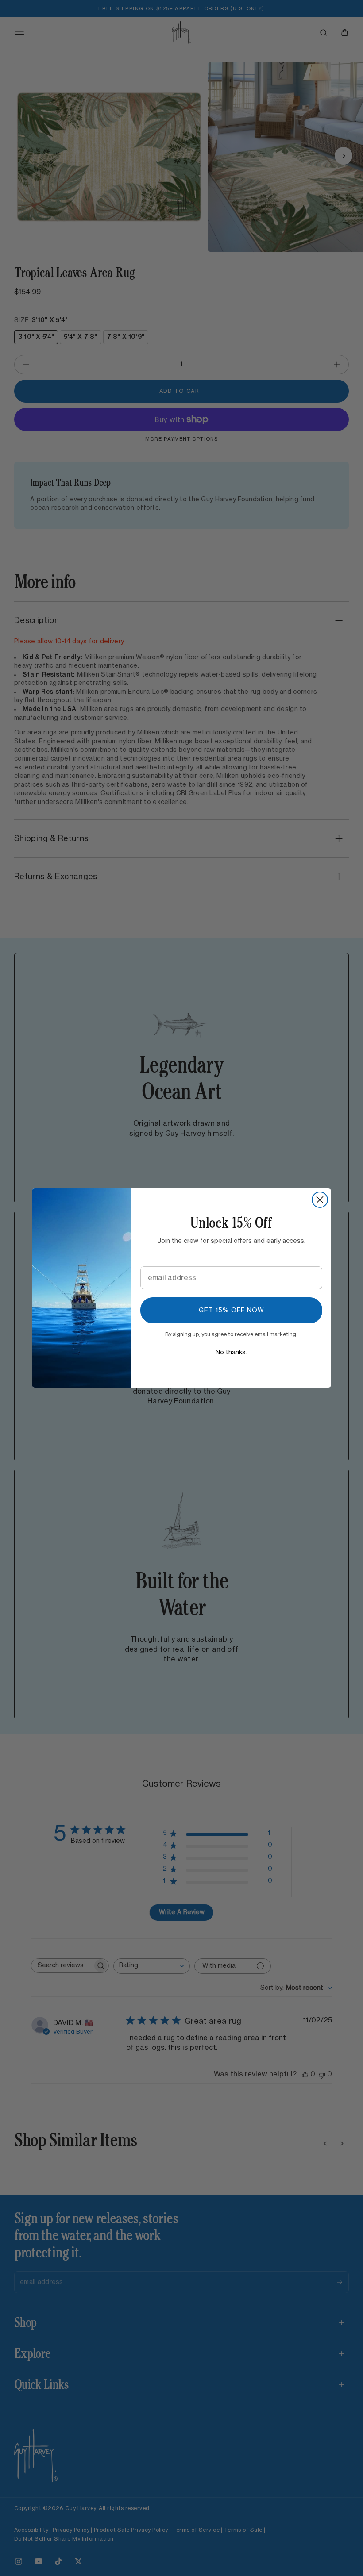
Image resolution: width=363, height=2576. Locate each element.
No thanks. (231, 1353)
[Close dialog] (320, 1200)
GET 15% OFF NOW (232, 1311)
